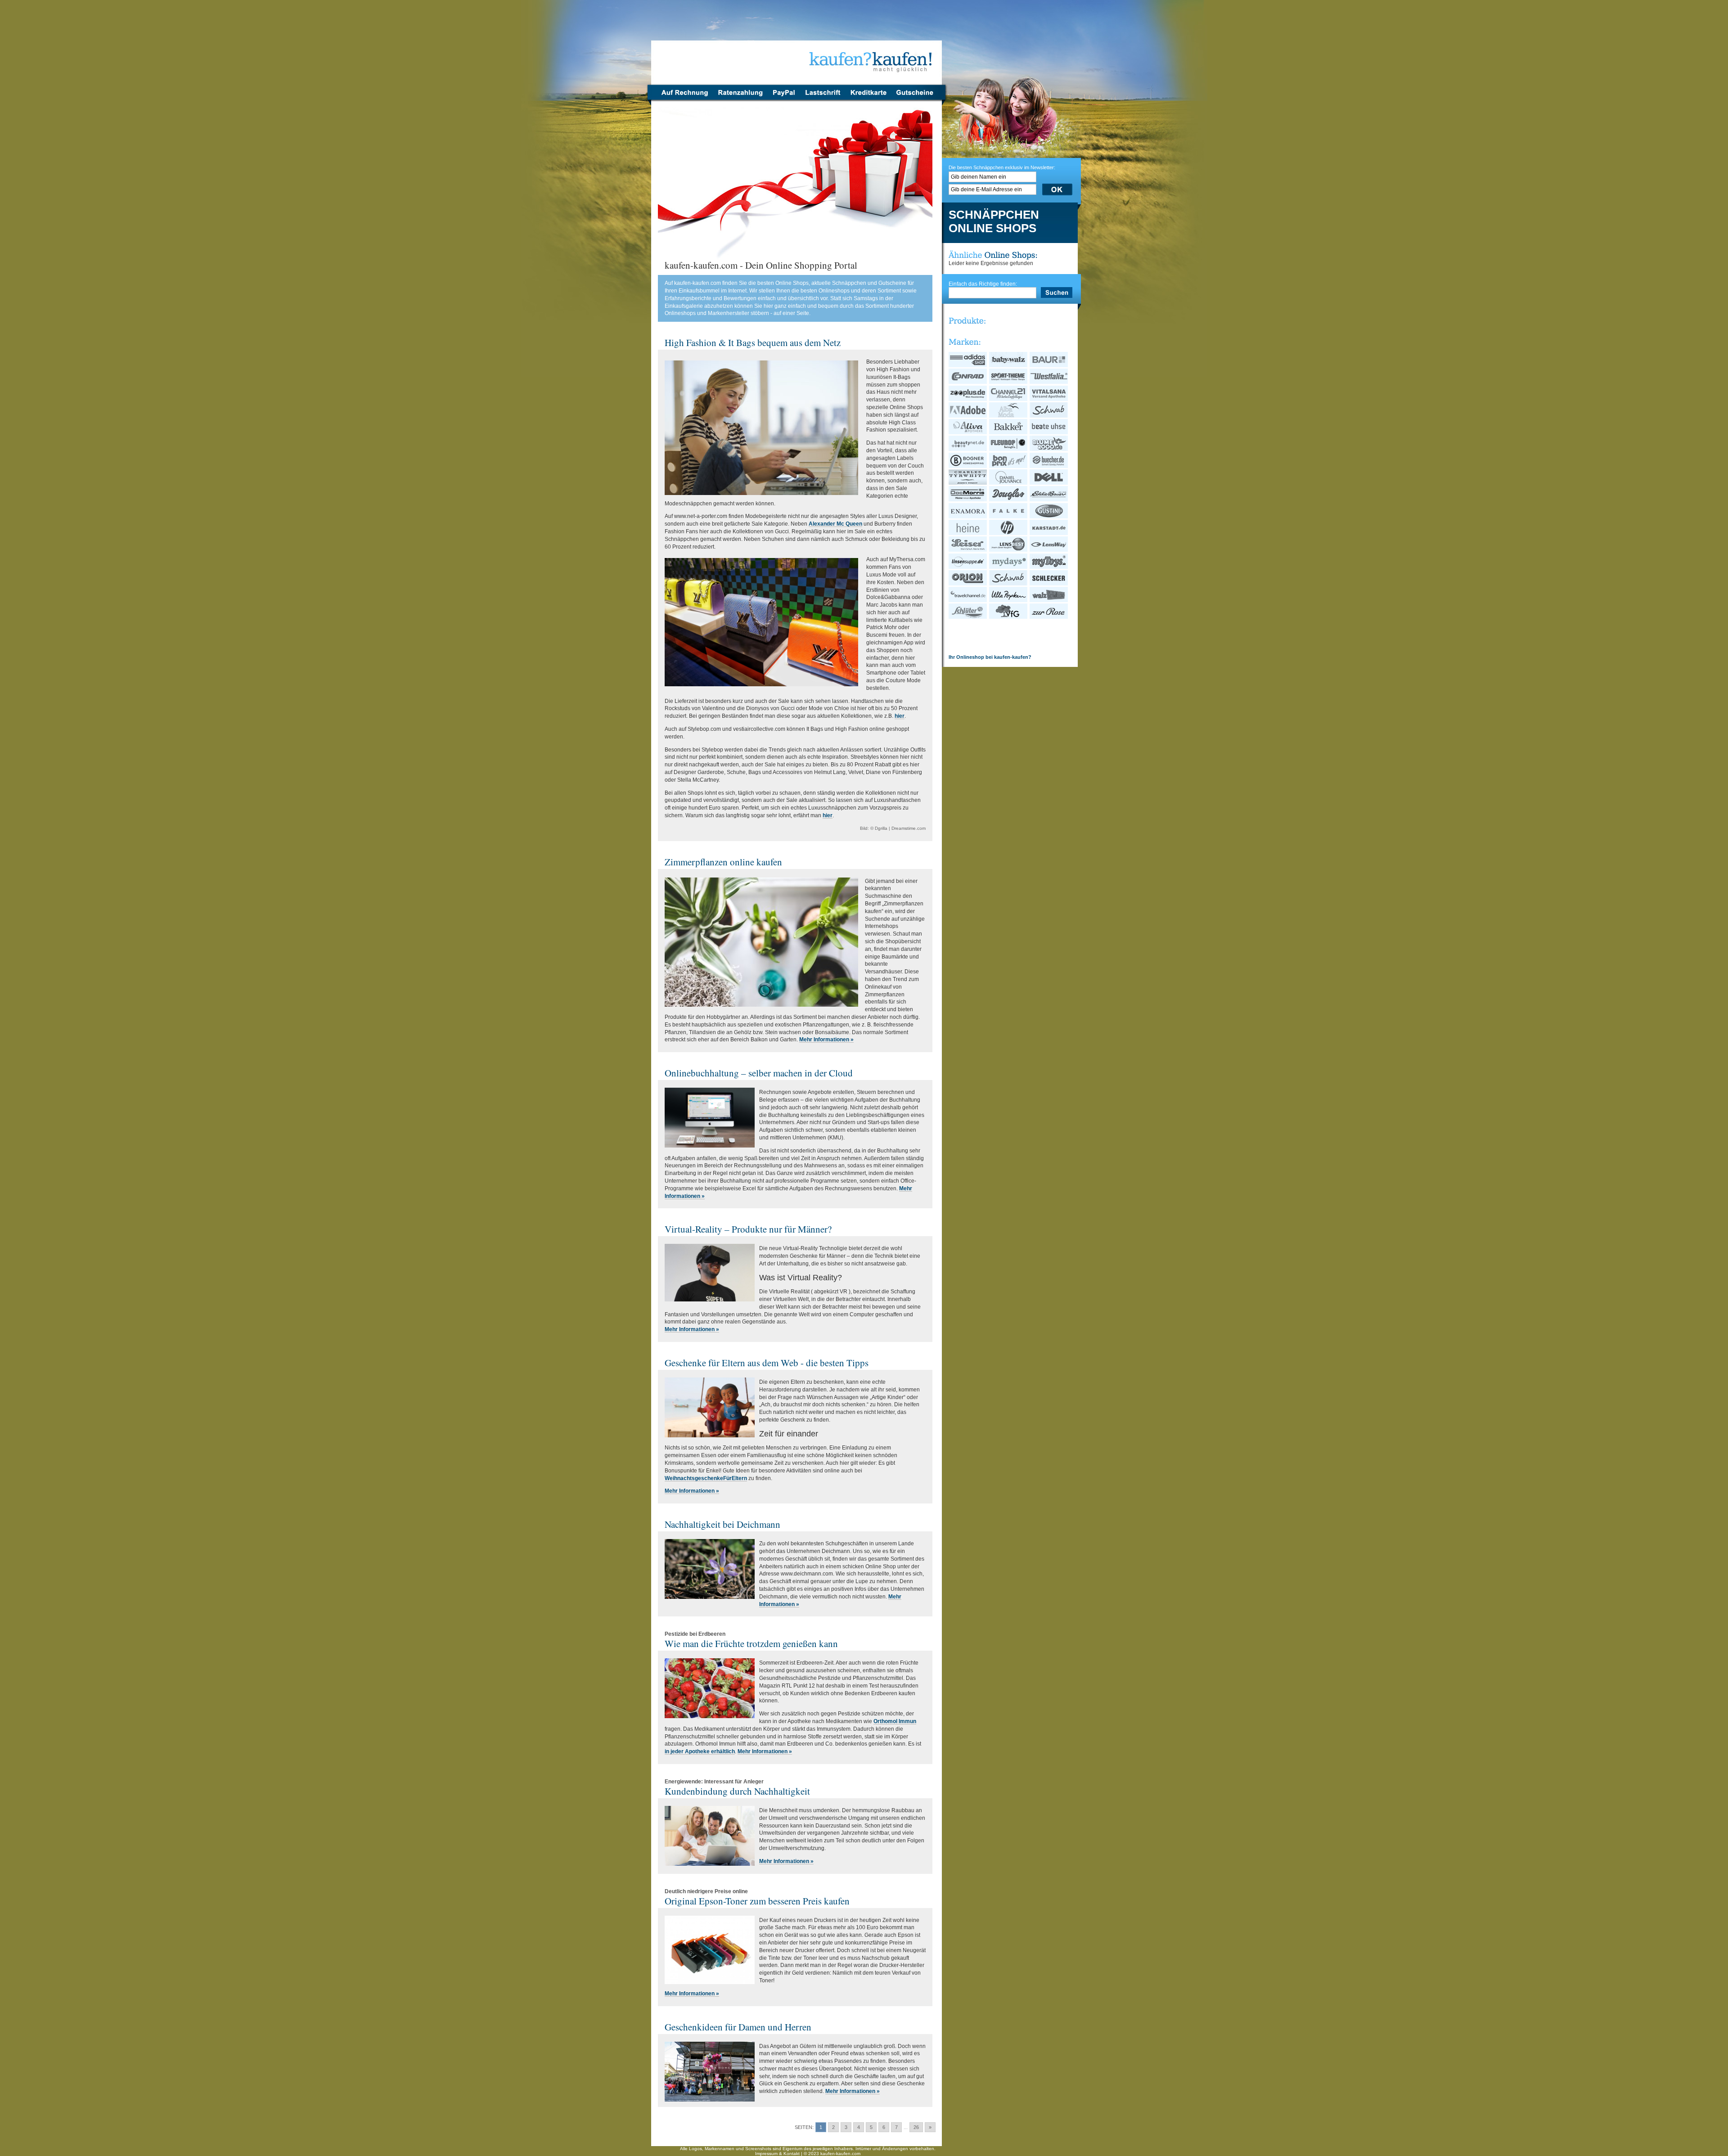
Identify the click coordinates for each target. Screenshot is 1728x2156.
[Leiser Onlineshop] (968, 550)
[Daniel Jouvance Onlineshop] (1009, 483)
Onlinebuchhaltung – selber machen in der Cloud (759, 1073)
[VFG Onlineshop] (1009, 617)
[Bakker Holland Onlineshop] (1009, 432)
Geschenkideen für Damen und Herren (738, 2027)
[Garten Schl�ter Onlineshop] (968, 617)
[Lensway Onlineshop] (1049, 550)
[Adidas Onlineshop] (968, 365)
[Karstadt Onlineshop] (1049, 533)
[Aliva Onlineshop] (968, 432)
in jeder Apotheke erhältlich (700, 1751)
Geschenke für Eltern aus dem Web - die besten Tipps (767, 1363)
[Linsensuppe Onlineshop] (968, 567)
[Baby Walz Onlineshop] (1009, 365)
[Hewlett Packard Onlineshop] (1009, 533)
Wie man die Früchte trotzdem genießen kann (751, 1643)
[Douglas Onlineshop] (1009, 500)
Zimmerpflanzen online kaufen (723, 862)
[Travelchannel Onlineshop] (968, 600)
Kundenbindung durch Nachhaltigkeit (737, 1791)
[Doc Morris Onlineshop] (968, 500)
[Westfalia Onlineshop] (1049, 382)
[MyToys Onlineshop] (1049, 567)
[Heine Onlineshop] (968, 533)
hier (900, 716)
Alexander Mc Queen (835, 524)
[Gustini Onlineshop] (1049, 517)
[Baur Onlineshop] (1049, 365)
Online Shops (992, 229)
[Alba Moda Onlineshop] (1009, 416)
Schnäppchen (994, 215)
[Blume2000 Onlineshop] (1049, 449)
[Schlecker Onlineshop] (1049, 584)
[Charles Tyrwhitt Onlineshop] (968, 483)
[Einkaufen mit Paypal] (784, 98)
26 (916, 2127)
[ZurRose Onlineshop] (1049, 617)
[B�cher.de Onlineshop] (1049, 466)
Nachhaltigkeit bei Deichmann (722, 1524)
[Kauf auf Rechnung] (682, 98)
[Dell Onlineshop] (1049, 483)
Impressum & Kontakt (777, 2154)
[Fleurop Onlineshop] (1009, 449)
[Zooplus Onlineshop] (968, 399)
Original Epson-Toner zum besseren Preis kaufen (757, 1901)
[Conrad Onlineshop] (968, 382)
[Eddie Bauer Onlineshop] (1049, 500)
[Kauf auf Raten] (740, 98)
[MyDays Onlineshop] (1009, 567)
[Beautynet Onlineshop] (968, 449)
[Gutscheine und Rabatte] (917, 98)
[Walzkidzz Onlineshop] (1049, 600)
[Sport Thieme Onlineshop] (1009, 382)
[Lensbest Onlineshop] (1009, 550)
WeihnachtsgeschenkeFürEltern (706, 1478)
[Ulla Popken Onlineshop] (1009, 600)
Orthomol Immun (895, 1721)
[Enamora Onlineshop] (968, 517)
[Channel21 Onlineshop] (1009, 399)
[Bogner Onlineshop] (968, 466)
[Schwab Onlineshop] (1049, 416)
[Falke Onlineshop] (1009, 517)
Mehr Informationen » (826, 1040)
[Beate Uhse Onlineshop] (1049, 432)
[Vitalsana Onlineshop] (1049, 399)
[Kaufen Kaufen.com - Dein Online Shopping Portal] (797, 45)
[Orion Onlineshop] (968, 584)
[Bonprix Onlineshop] (1009, 466)
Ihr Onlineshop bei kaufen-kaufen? (990, 657)
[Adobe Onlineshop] (968, 416)
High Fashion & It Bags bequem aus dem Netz (753, 342)
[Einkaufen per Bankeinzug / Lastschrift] (823, 98)
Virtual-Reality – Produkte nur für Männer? (748, 1229)
